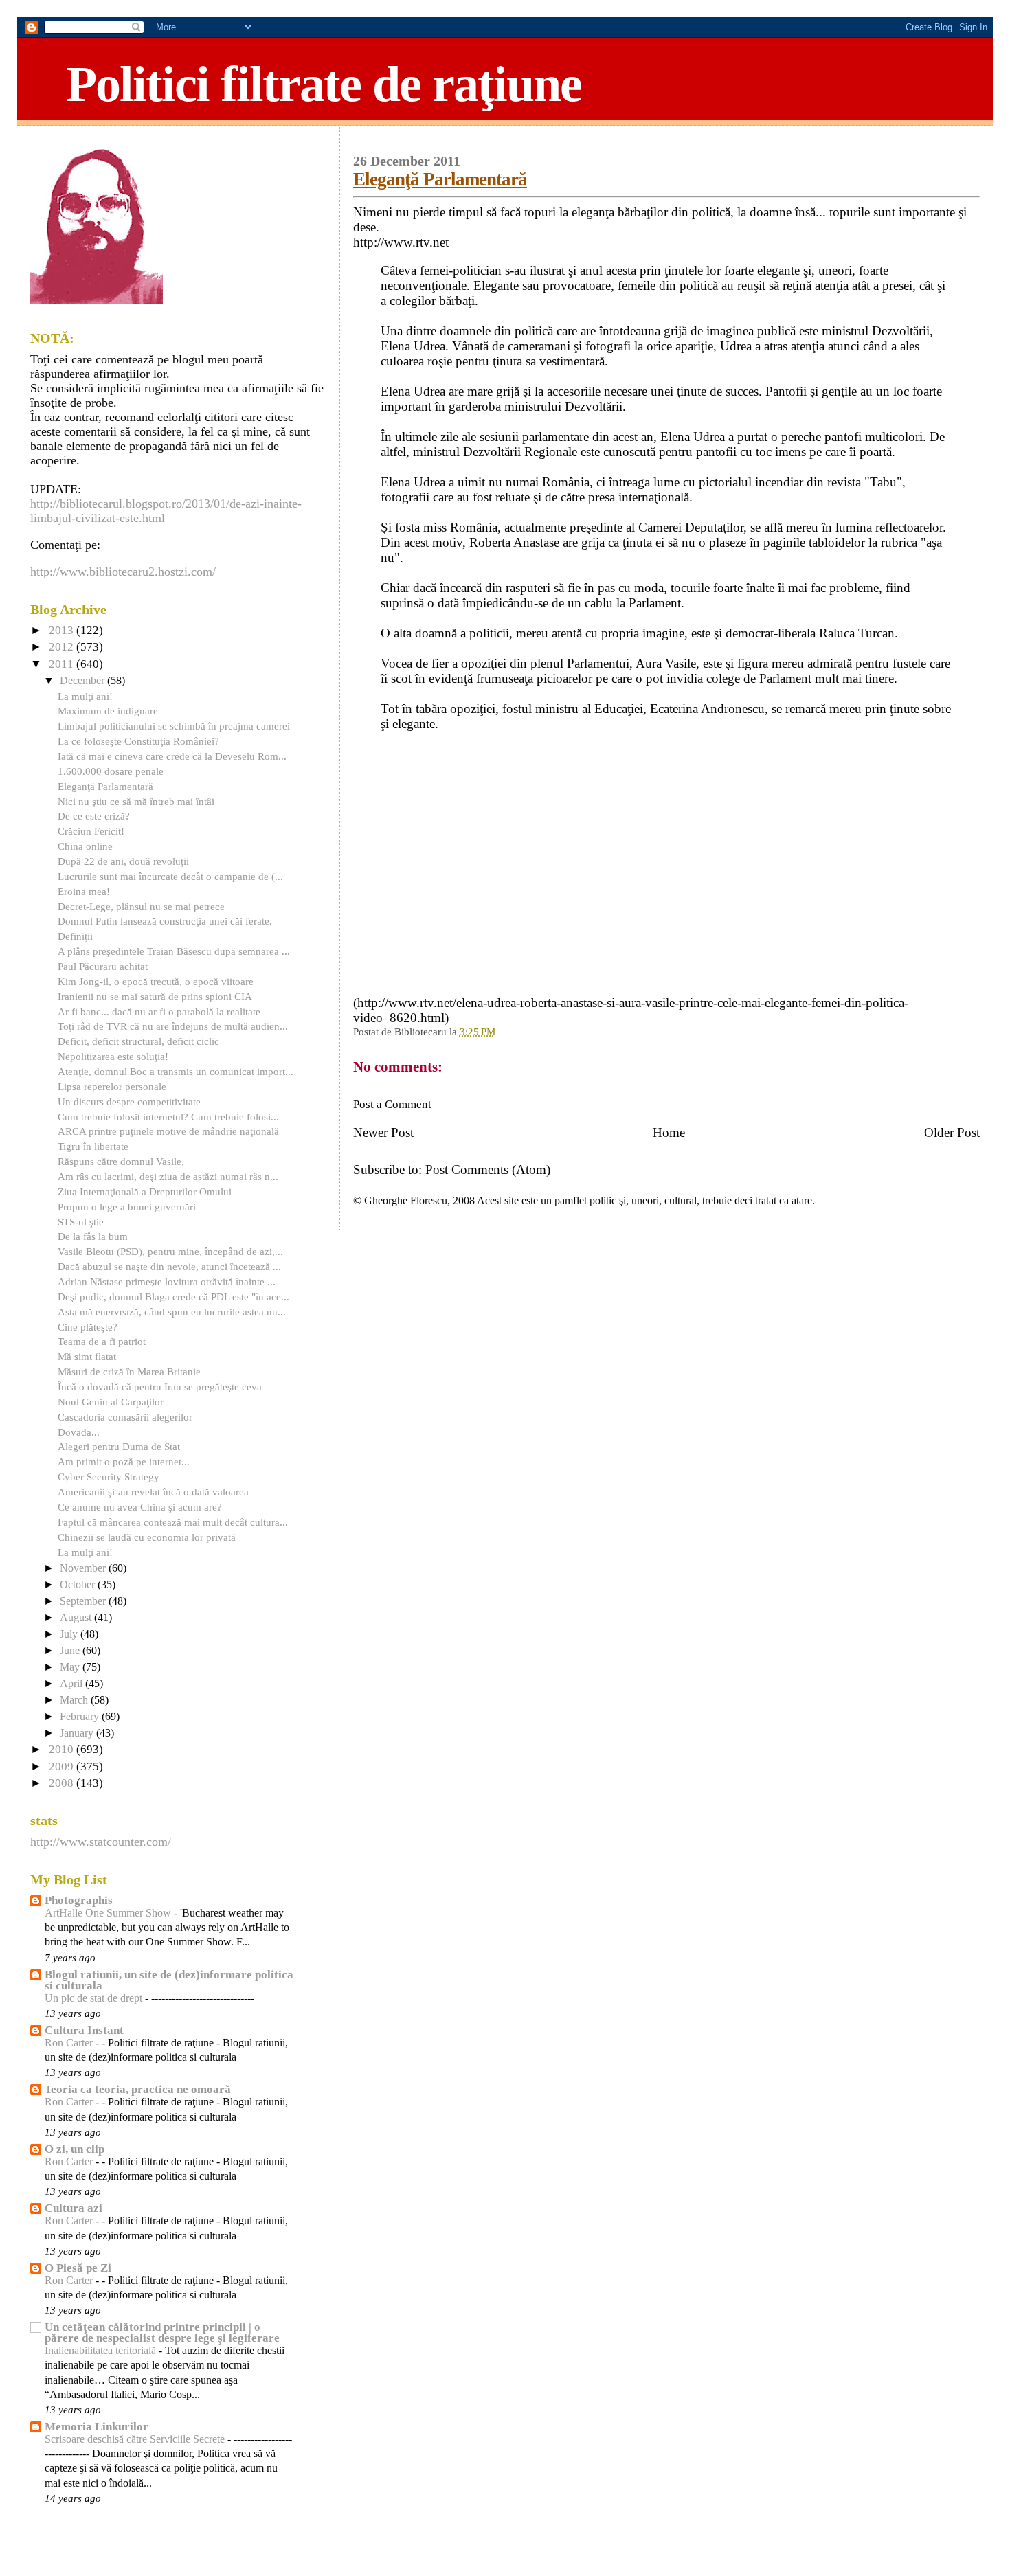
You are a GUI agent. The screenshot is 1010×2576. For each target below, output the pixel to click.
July (70, 1634)
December (83, 681)
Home (669, 1132)
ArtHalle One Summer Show (109, 1913)
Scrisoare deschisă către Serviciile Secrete (136, 2439)
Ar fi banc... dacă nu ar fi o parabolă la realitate (159, 1012)
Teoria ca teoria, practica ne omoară (138, 2089)
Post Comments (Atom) (488, 1170)
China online (85, 846)
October (79, 1585)
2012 (63, 647)
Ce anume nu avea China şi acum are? (140, 1507)
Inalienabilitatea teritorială (102, 2351)
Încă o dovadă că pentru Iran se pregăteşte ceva (160, 1387)
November (84, 1568)
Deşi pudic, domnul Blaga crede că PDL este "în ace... (173, 1297)
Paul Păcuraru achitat (103, 966)
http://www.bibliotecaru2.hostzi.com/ (123, 572)
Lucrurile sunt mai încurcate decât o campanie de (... (170, 876)
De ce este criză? (94, 816)
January (78, 1733)
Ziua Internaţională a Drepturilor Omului (145, 1191)
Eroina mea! (84, 891)
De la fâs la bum (93, 1236)
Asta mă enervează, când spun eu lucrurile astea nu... (172, 1312)
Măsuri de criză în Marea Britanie (129, 1371)
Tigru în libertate (93, 1146)
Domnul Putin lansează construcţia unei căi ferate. (165, 921)
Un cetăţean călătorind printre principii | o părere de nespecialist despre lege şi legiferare (162, 2332)
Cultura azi (74, 2208)
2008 (63, 1783)
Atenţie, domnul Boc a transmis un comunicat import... (176, 1071)
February (81, 1717)
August (77, 1618)
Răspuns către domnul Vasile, (121, 1161)
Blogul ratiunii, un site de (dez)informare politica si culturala (169, 1980)
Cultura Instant (84, 2030)
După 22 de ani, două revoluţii (123, 861)
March (75, 1700)
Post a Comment (392, 1104)
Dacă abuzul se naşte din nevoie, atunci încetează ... (169, 1266)
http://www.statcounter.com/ (101, 1842)
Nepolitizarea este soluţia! (113, 1056)
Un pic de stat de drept (95, 1998)
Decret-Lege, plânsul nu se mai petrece (141, 906)
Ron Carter (70, 2043)
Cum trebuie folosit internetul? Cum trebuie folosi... (168, 1117)
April (72, 1684)
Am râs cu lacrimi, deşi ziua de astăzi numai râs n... (168, 1176)
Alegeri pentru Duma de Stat (119, 1446)
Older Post (952, 1132)
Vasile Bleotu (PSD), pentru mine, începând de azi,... (170, 1251)
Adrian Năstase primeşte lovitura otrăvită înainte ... (167, 1281)
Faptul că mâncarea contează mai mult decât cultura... (173, 1522)
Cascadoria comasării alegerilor (125, 1417)
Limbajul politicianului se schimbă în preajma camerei (174, 726)
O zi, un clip (75, 2149)
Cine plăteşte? (88, 1327)
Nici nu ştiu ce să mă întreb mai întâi (136, 801)
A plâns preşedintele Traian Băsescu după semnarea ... (174, 951)
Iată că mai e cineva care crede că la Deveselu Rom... (172, 756)
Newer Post (383, 1132)
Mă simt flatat (87, 1356)
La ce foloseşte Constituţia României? (138, 741)
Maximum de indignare (108, 711)
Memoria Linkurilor (97, 2427)
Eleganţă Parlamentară (440, 179)
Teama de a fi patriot (102, 1341)
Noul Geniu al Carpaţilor (111, 1402)
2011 (63, 664)
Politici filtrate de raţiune (324, 84)
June (71, 1651)
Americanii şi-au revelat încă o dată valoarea (153, 1492)
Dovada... (79, 1432)
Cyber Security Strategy (109, 1477)
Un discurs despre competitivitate (129, 1101)
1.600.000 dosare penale (111, 771)
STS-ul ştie (81, 1222)
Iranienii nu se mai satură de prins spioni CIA (155, 996)
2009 (63, 1766)
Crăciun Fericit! (91, 831)
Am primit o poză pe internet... (124, 1461)
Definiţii (75, 936)
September (84, 1601)
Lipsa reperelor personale (112, 1086)
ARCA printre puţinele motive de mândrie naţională (168, 1131)
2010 (63, 1749)
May (71, 1667)
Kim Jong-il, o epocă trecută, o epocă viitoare (156, 981)
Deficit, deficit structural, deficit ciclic (138, 1041)
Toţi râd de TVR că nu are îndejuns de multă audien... (173, 1026)
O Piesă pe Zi (78, 2268)
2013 (63, 630)
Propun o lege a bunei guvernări (127, 1207)
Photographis (79, 1900)
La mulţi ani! (85, 696)
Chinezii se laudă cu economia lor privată (147, 1537)
